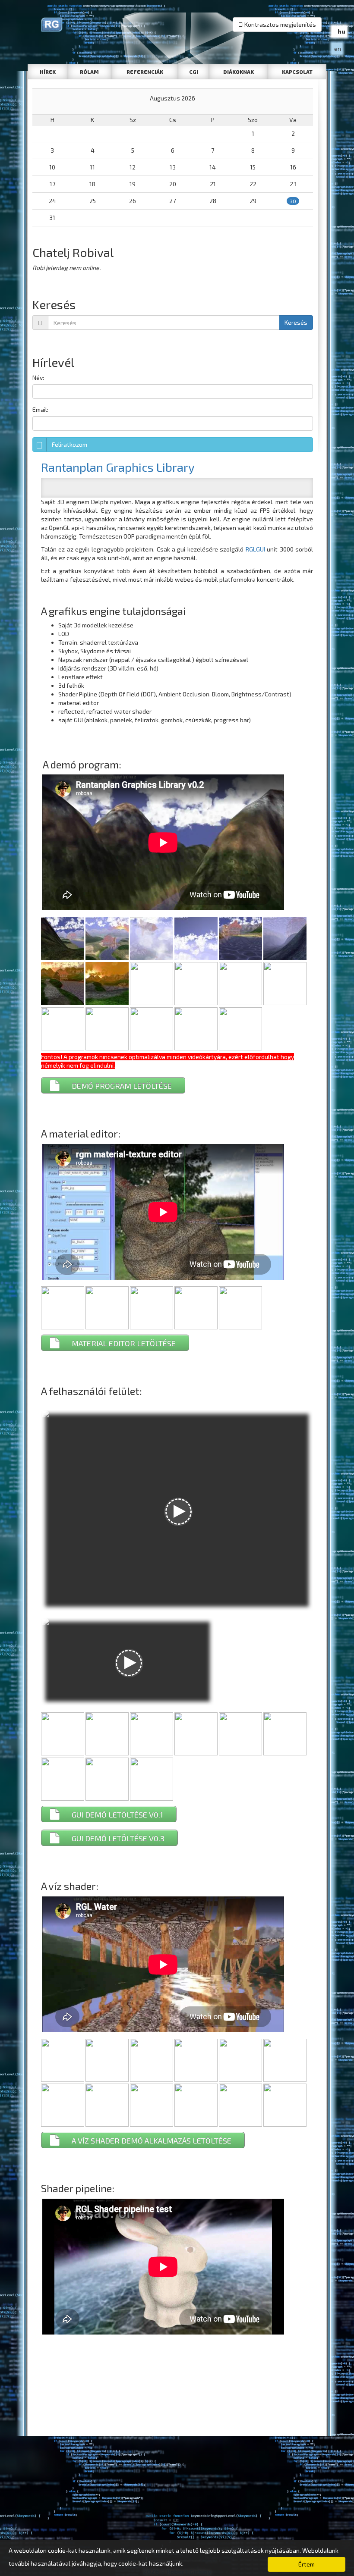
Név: (38, 378)
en (338, 49)
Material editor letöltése (124, 1343)
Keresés (296, 322)
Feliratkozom (70, 444)
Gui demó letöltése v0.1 (117, 1814)
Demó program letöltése (122, 1086)
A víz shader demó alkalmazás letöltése (152, 2140)
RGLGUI (255, 549)
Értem (307, 2564)
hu (341, 31)
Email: (40, 409)
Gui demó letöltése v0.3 (118, 1838)
